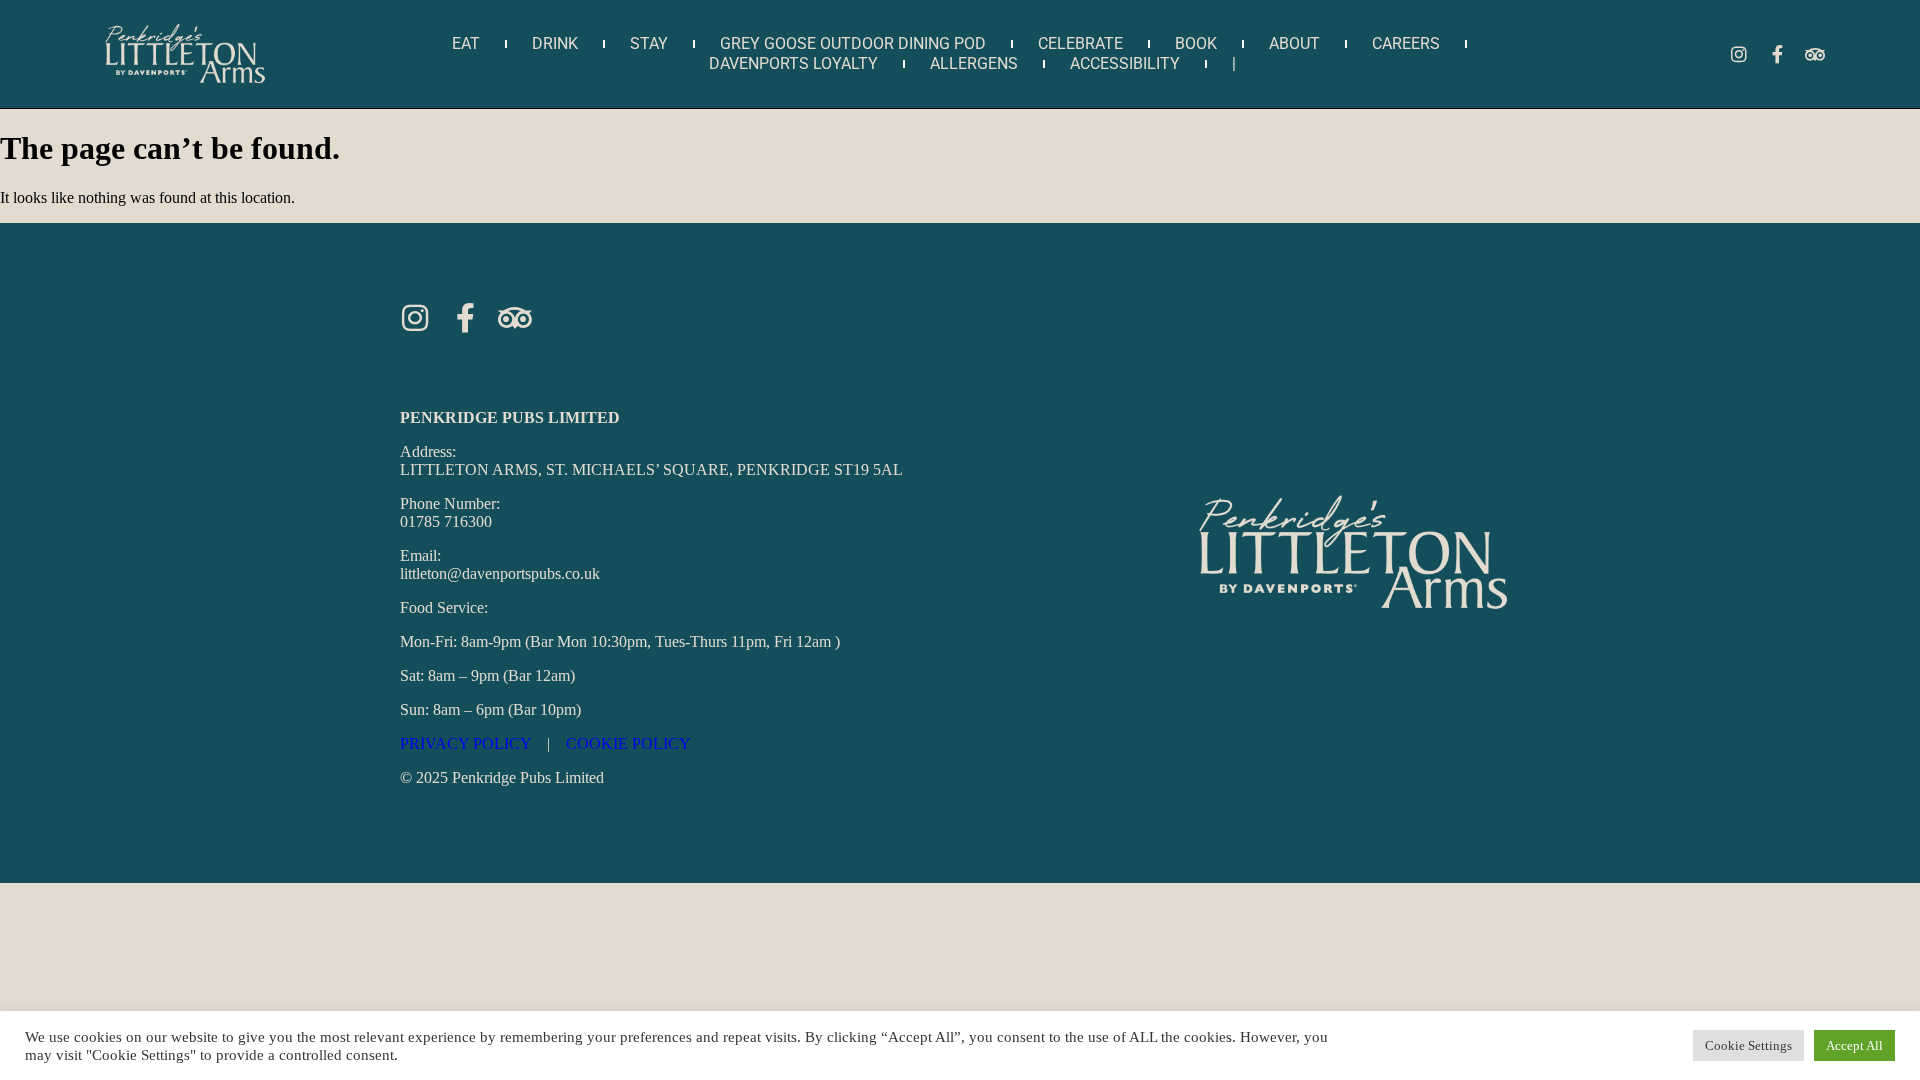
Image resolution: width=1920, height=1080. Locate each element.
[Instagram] (1739, 54)
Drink (555, 43)
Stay (649, 43)
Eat (466, 43)
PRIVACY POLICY (465, 743)
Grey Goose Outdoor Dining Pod (853, 43)
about (1294, 43)
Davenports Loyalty (793, 63)
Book (1196, 43)
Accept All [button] (1854, 1045)
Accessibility (1125, 63)
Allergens (974, 63)
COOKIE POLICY (628, 743)
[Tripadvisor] (1815, 54)
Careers (1406, 43)
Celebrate (1080, 43)
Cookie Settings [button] (1748, 1045)
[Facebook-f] (1777, 54)
